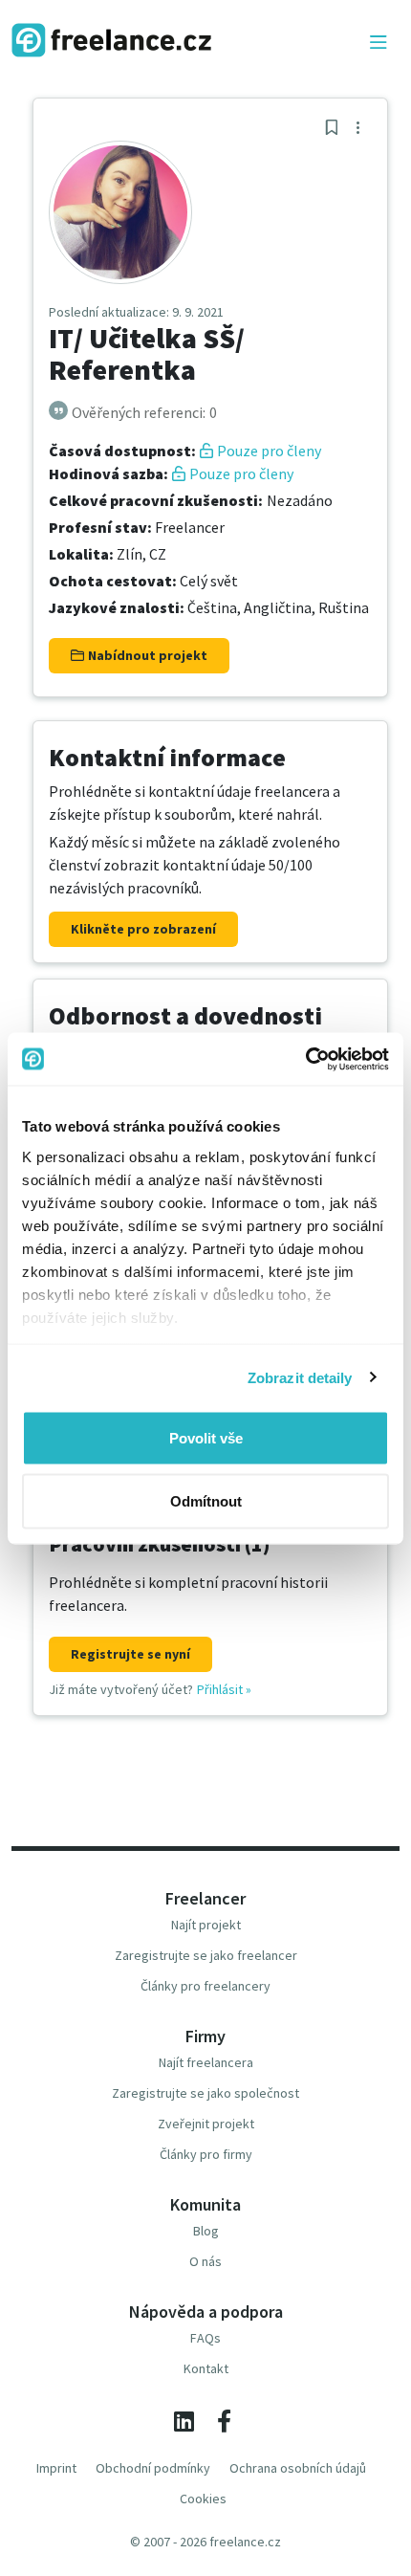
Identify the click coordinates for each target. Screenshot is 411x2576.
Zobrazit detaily (300, 1377)
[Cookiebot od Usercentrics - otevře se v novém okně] (305, 1059)
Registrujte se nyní (130, 1654)
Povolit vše (206, 1438)
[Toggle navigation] (379, 43)
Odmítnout (206, 1500)
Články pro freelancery (205, 1986)
